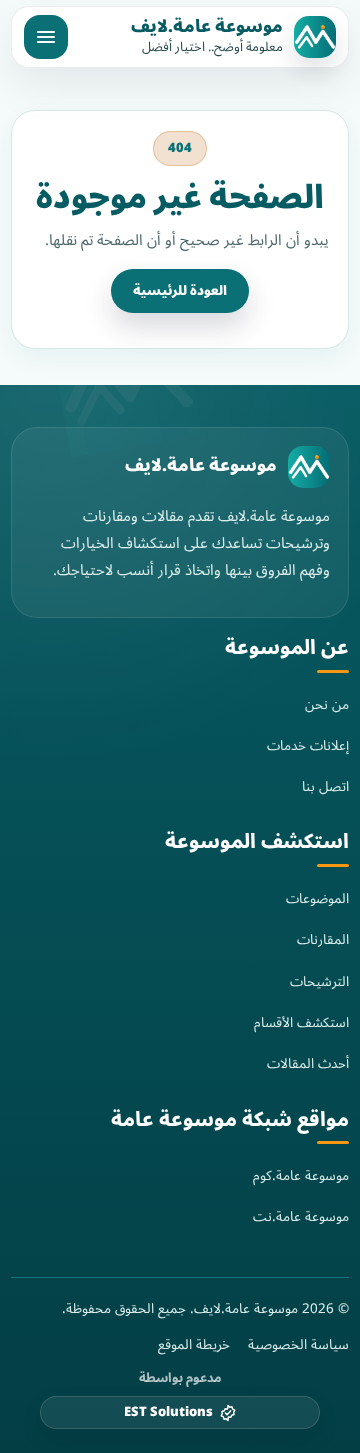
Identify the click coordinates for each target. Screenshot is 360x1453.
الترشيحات (319, 981)
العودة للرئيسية (180, 291)
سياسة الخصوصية (298, 1345)
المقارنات (323, 939)
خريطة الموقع (194, 1345)
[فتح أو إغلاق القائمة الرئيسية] (46, 37)
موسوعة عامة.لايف (207, 27)
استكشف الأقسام (301, 1022)
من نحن (327, 704)
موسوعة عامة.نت (301, 1216)
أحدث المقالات (308, 1063)
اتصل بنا (325, 786)
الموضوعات (317, 898)
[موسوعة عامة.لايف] (309, 467)
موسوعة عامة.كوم (301, 1175)
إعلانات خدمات (308, 745)
